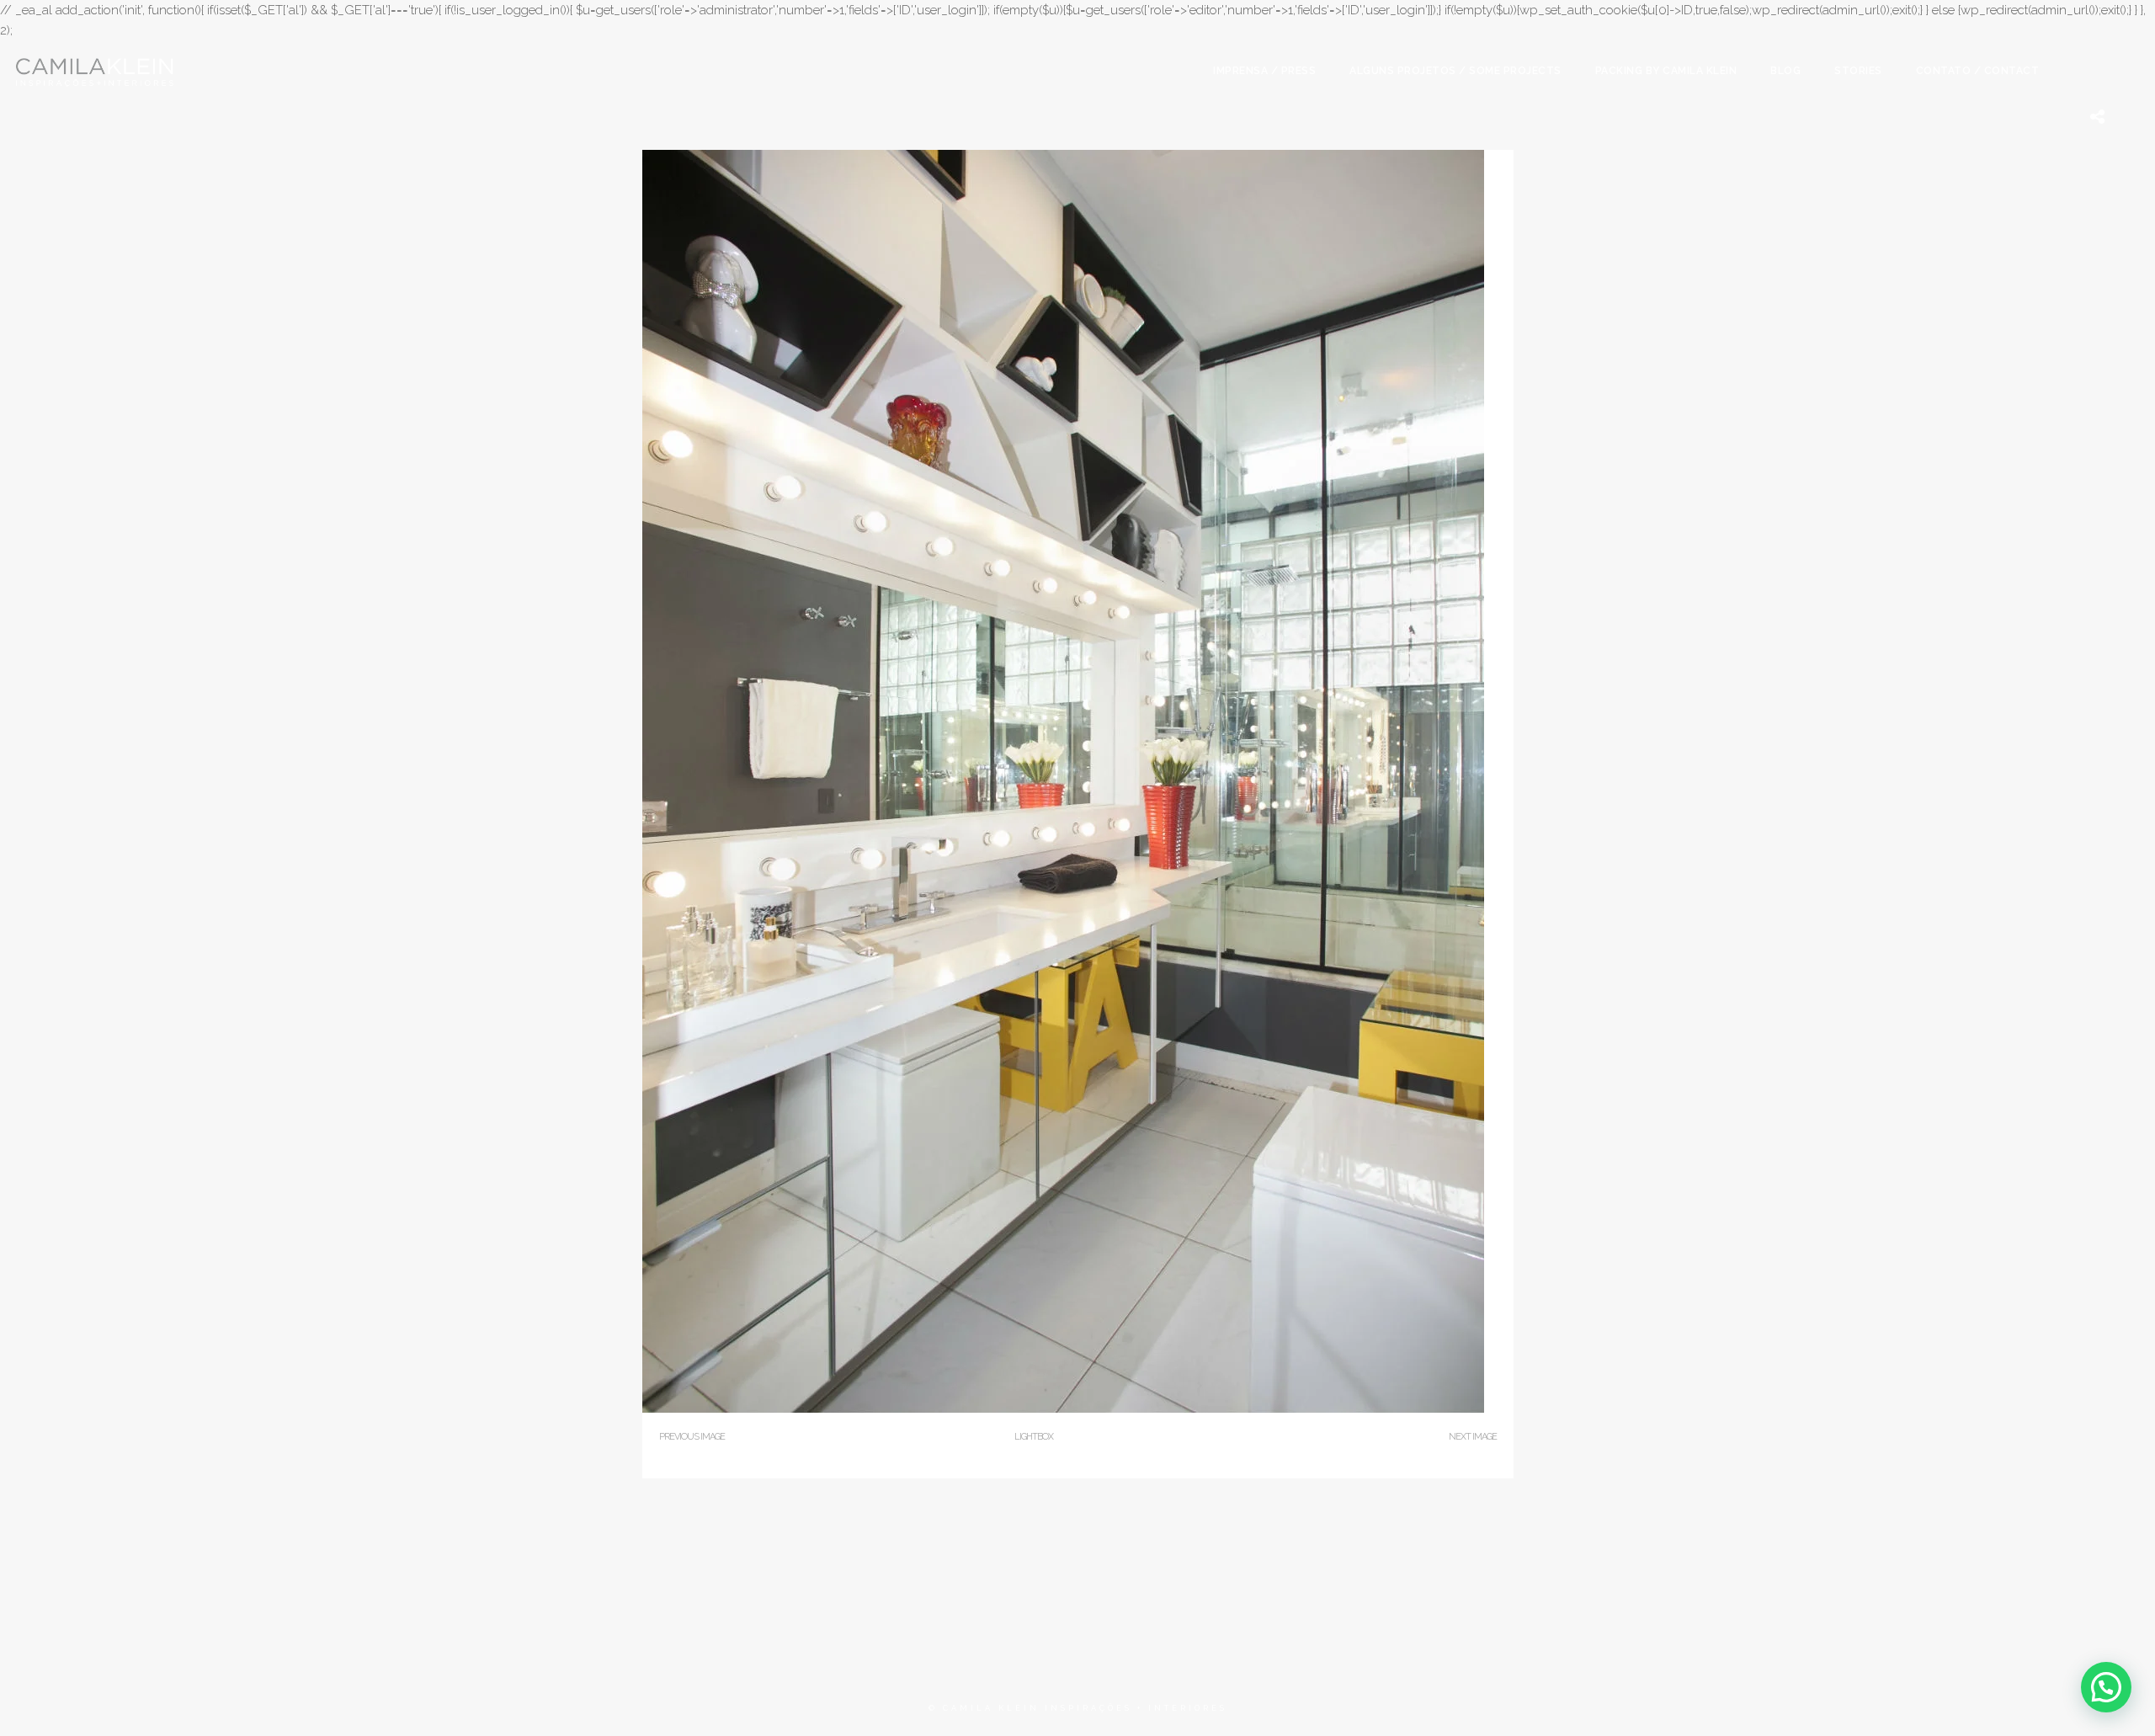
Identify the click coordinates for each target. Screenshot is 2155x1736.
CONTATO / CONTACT (1978, 71)
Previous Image (692, 1437)
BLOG (1785, 71)
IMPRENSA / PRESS (1264, 71)
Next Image (1473, 1437)
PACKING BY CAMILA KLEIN (1666, 71)
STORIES (1858, 71)
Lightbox (1034, 1437)
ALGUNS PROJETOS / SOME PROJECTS (1455, 71)
